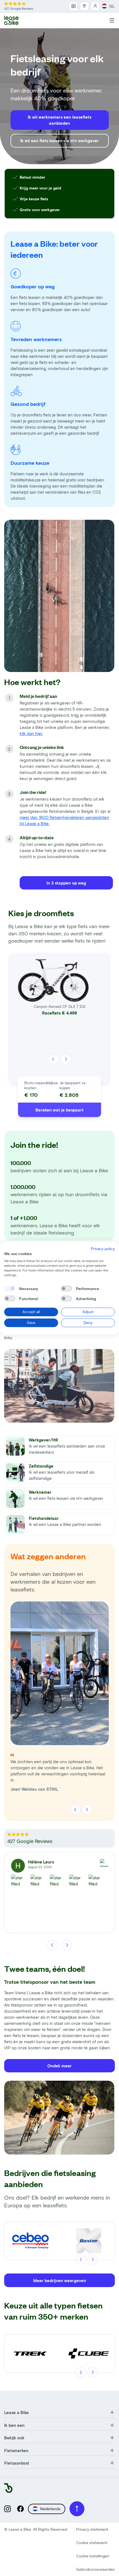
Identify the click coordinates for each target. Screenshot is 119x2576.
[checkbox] (10, 1289)
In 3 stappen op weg (66, 883)
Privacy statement (92, 2529)
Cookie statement (92, 2543)
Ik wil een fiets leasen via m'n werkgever (59, 141)
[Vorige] (53, 1059)
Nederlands (50, 2509)
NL (112, 6)
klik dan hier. (31, 733)
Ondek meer (59, 2066)
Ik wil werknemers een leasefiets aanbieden (59, 120)
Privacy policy (103, 1249)
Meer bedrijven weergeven (60, 2280)
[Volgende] (66, 1059)
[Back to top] (77, 2509)
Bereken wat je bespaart (59, 1110)
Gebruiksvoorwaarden (95, 2569)
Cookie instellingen (93, 2556)
